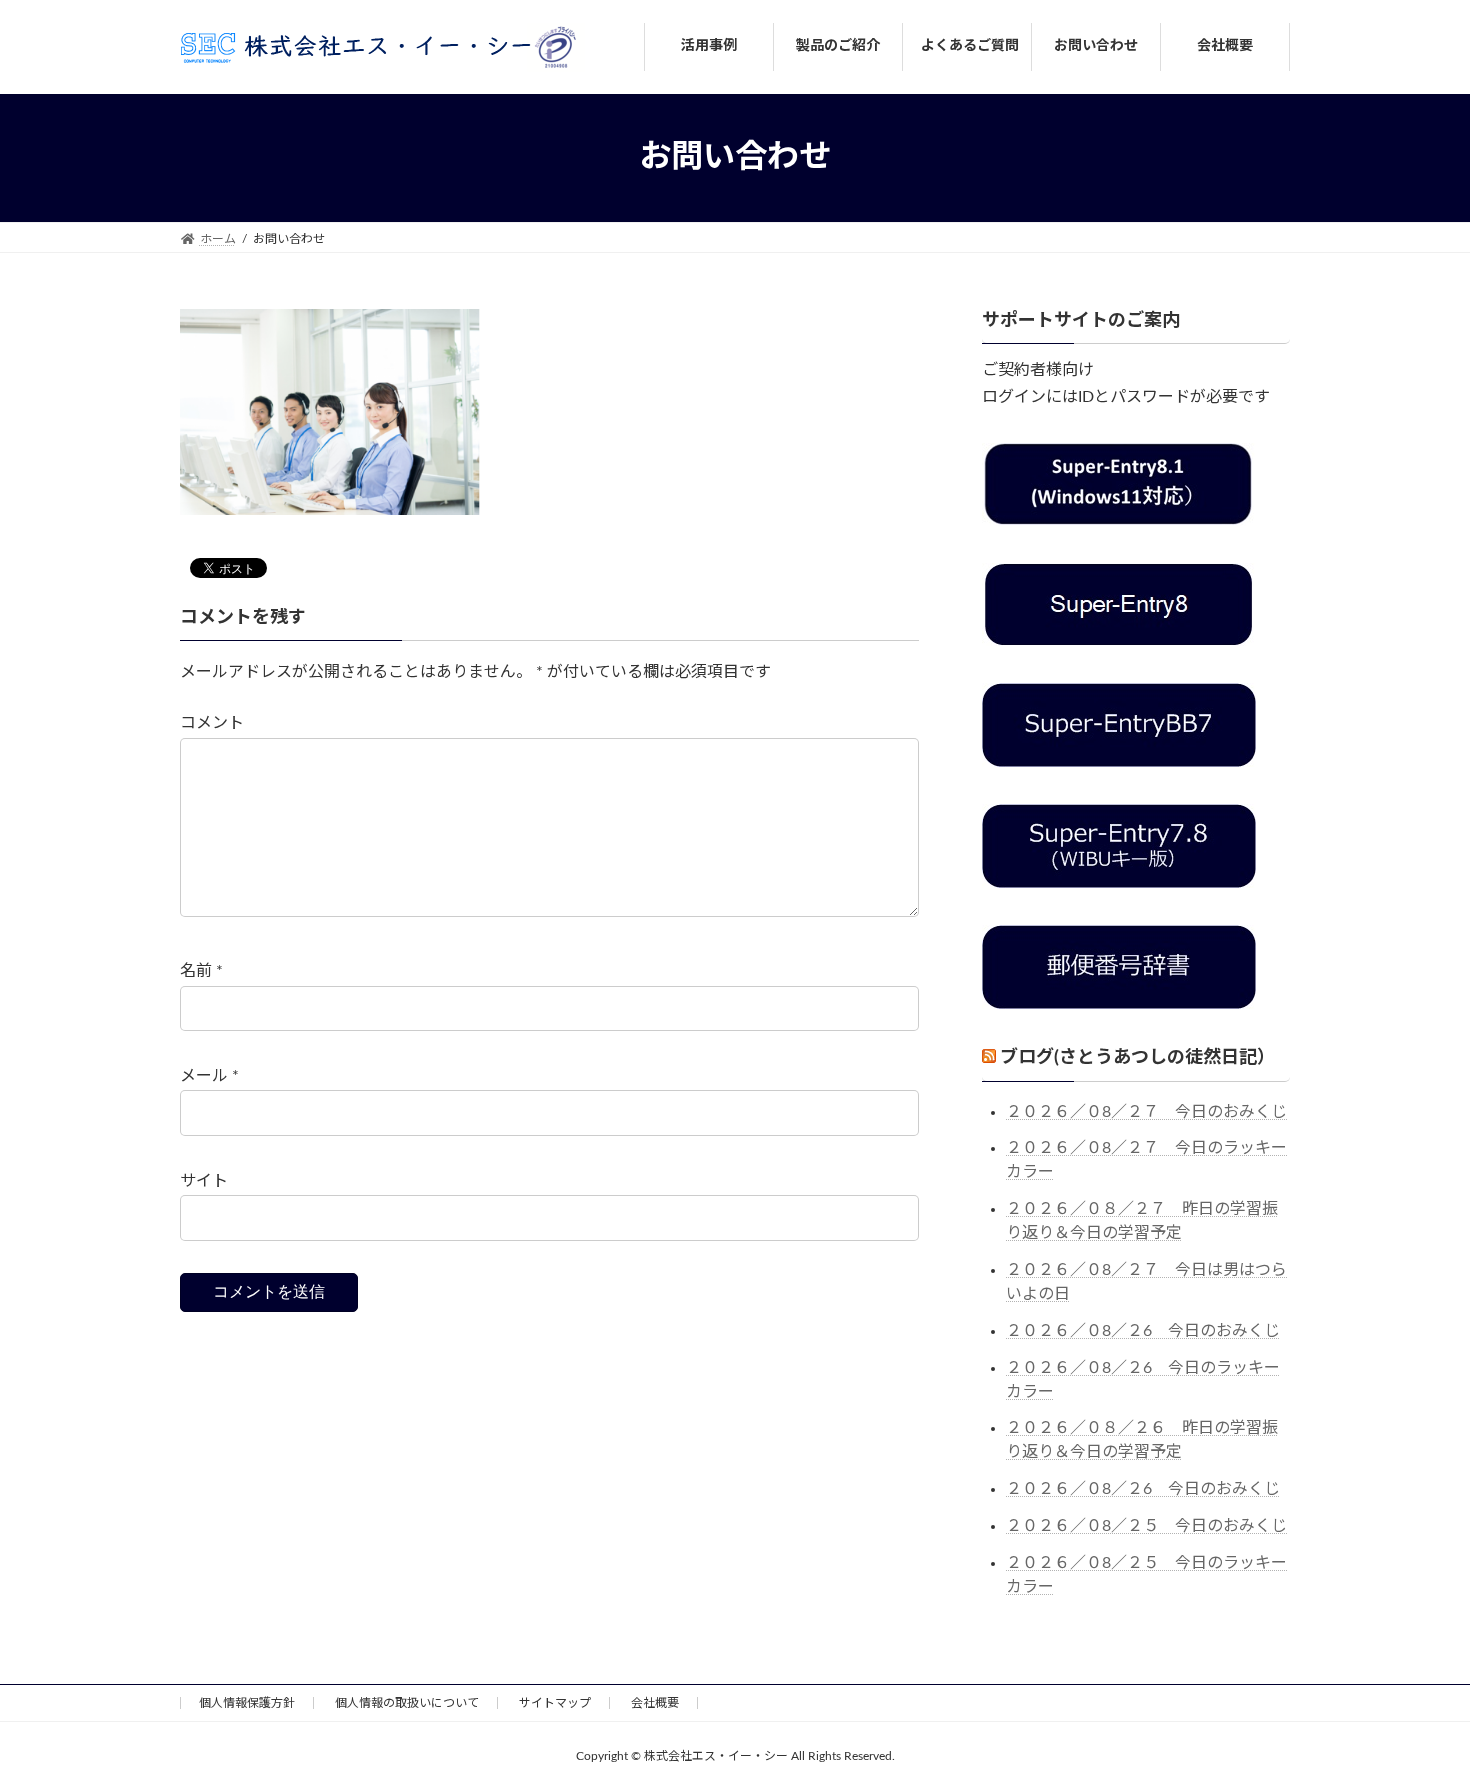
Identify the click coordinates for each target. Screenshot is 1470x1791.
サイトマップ (555, 1703)
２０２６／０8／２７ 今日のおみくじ (1146, 1111)
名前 (201, 971)
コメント (212, 723)
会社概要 (655, 1703)
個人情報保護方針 (247, 1703)
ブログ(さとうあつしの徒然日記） (1137, 1058)
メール (209, 1076)
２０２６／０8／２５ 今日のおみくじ (1146, 1526)
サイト (204, 1181)
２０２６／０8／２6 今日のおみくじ (1143, 1330)
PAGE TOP (1417, 1718)
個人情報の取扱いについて (407, 1703)
